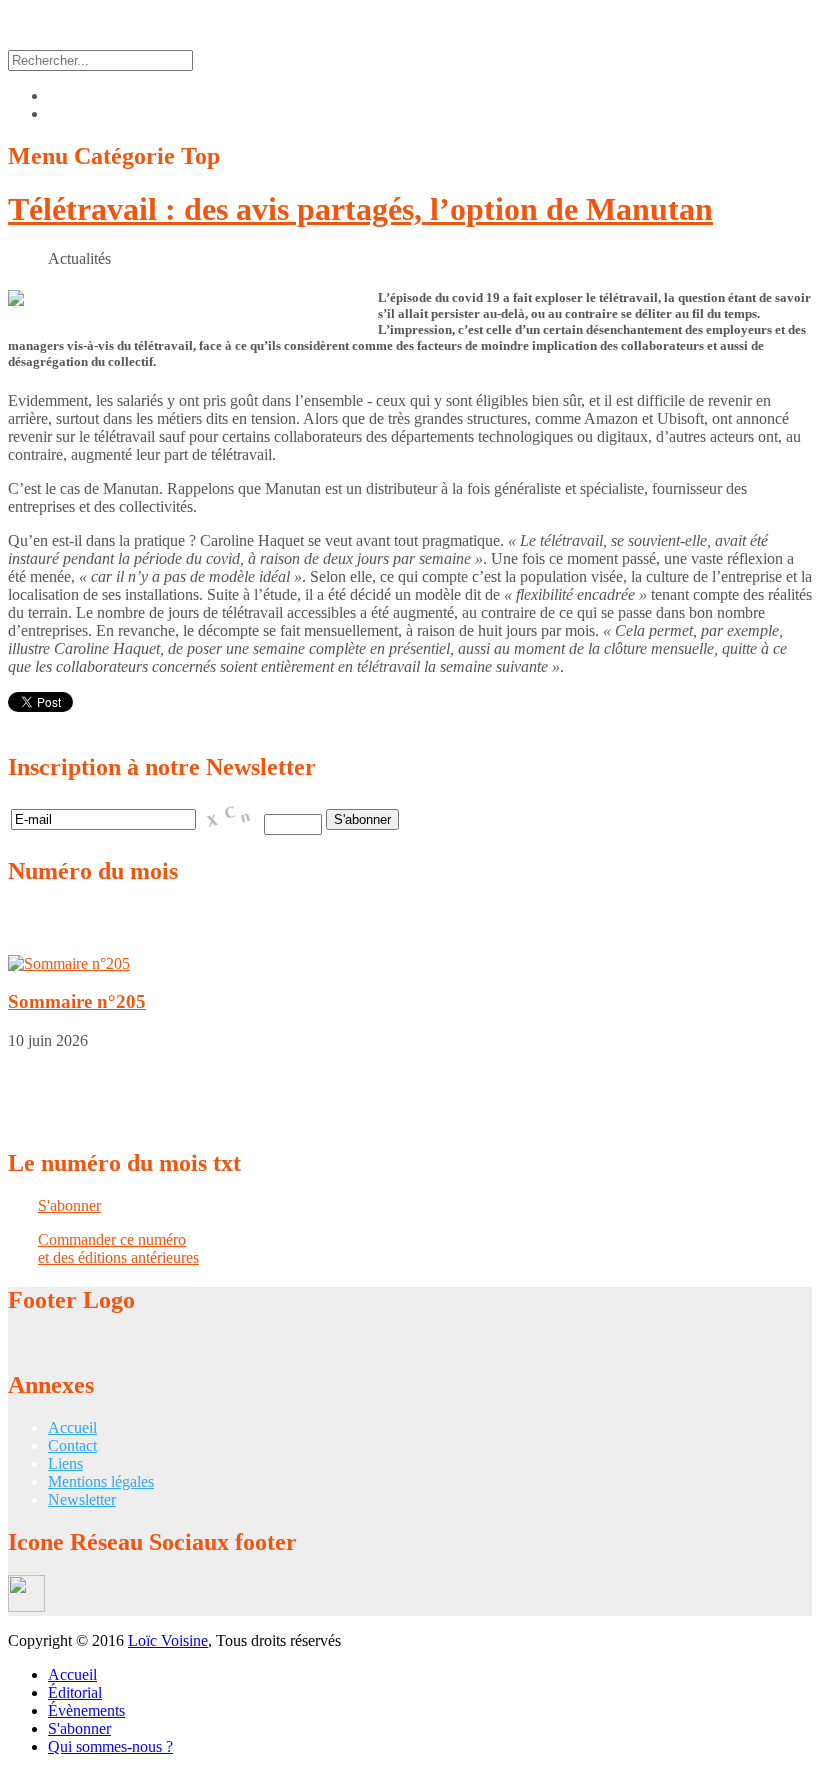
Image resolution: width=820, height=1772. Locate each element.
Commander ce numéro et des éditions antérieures (118, 1248)
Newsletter (82, 1499)
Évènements (86, 1710)
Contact (72, 1445)
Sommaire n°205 (77, 1001)
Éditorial (75, 1692)
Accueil (72, 1427)
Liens (65, 1463)
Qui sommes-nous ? (110, 1746)
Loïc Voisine (168, 1640)
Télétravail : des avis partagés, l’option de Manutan (360, 209)
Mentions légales (101, 1481)
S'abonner (69, 1205)
